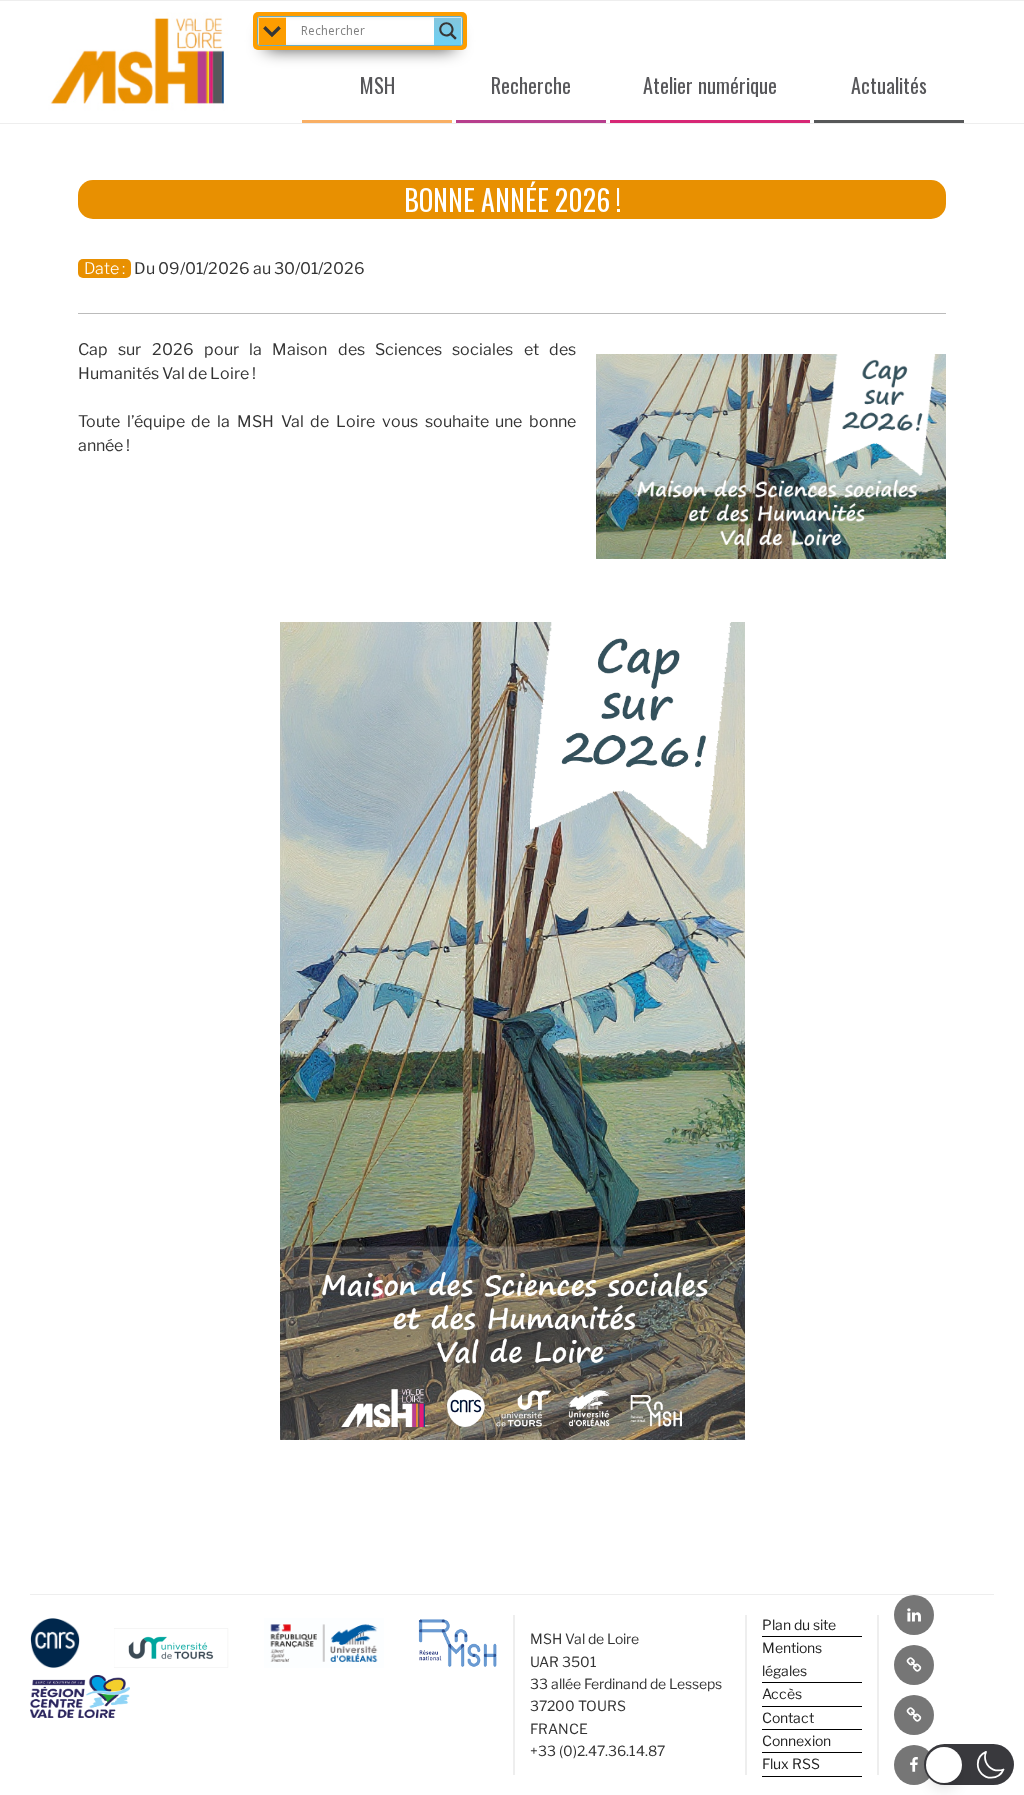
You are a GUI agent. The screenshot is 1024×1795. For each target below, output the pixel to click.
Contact (788, 1717)
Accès (782, 1693)
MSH (377, 85)
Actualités (889, 85)
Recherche (531, 85)
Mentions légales (792, 1658)
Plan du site (799, 1624)
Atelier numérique (710, 85)
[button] (969, 1764)
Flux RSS (791, 1763)
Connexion (796, 1740)
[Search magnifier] (448, 31)
